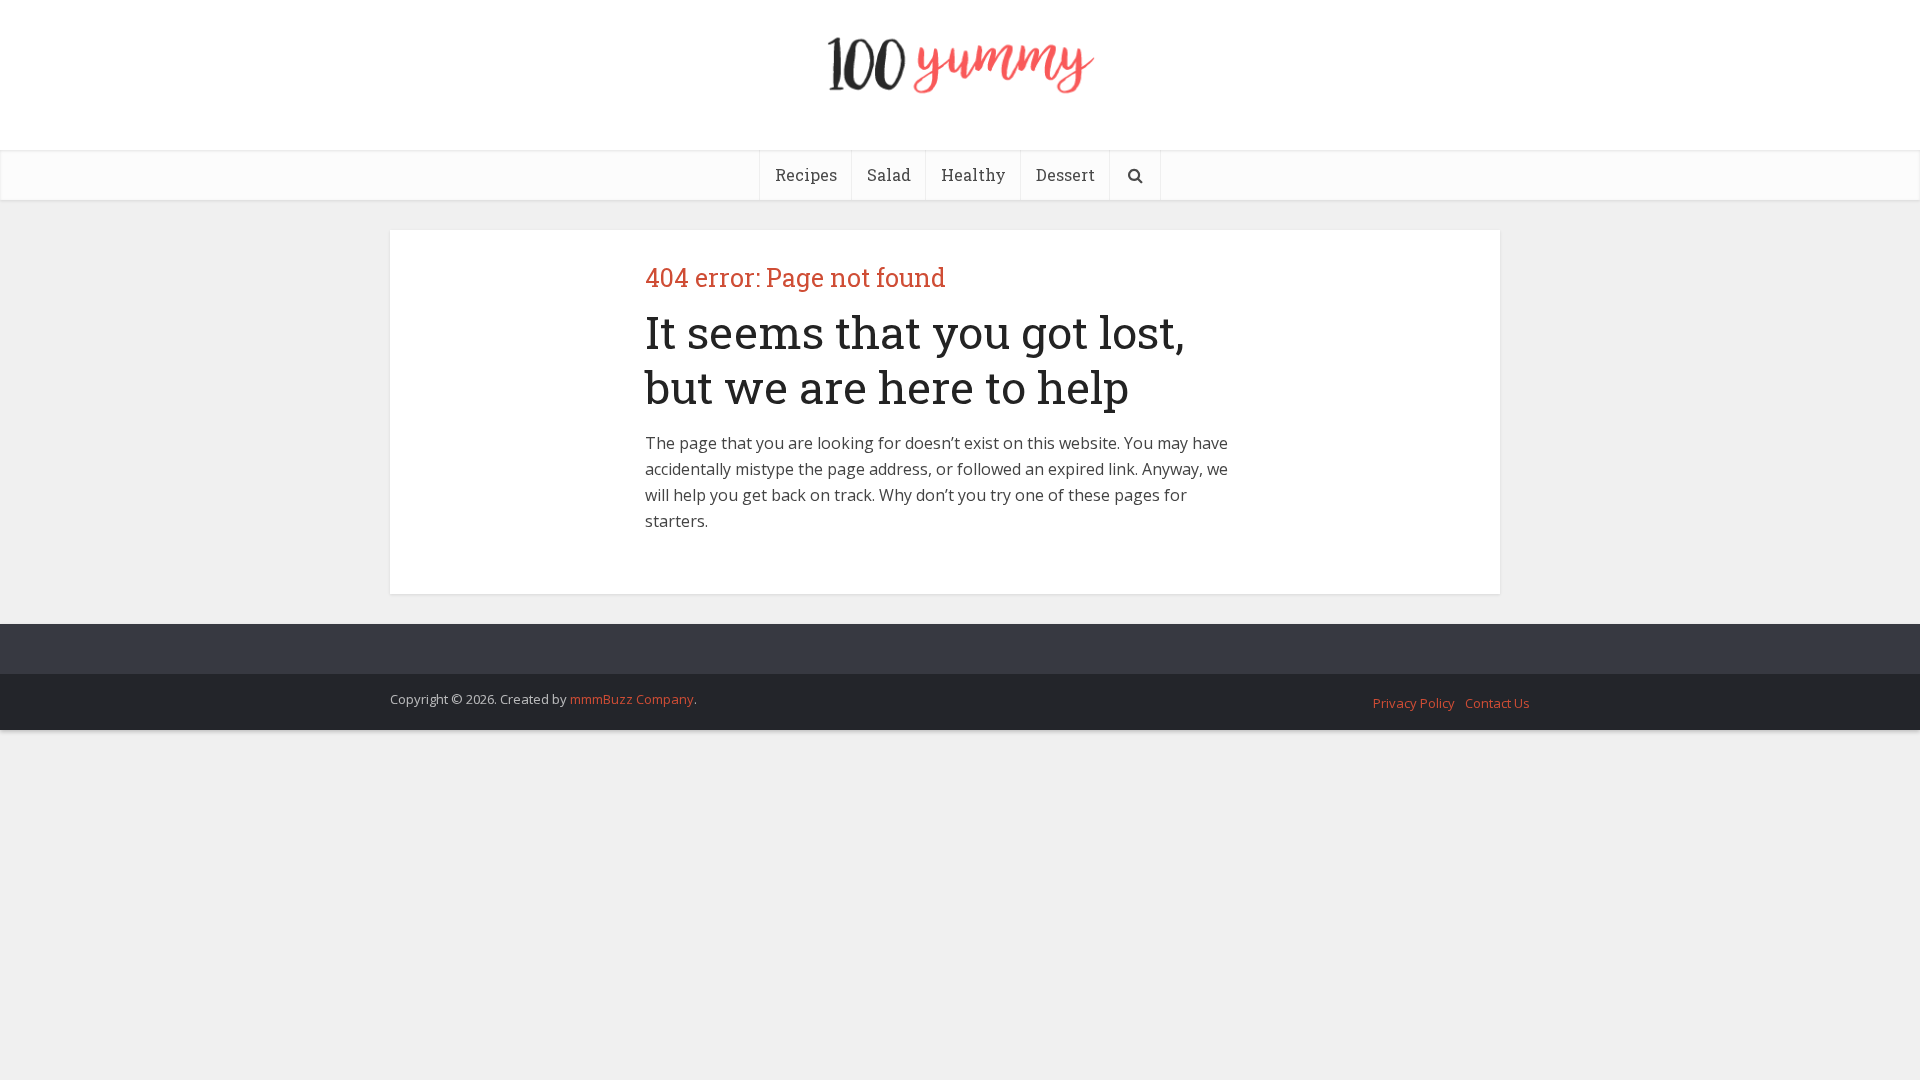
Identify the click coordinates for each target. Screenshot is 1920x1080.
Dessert (1065, 174)
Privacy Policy (1414, 703)
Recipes (806, 174)
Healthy (973, 174)
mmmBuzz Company (632, 699)
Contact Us (1497, 703)
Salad (889, 174)
